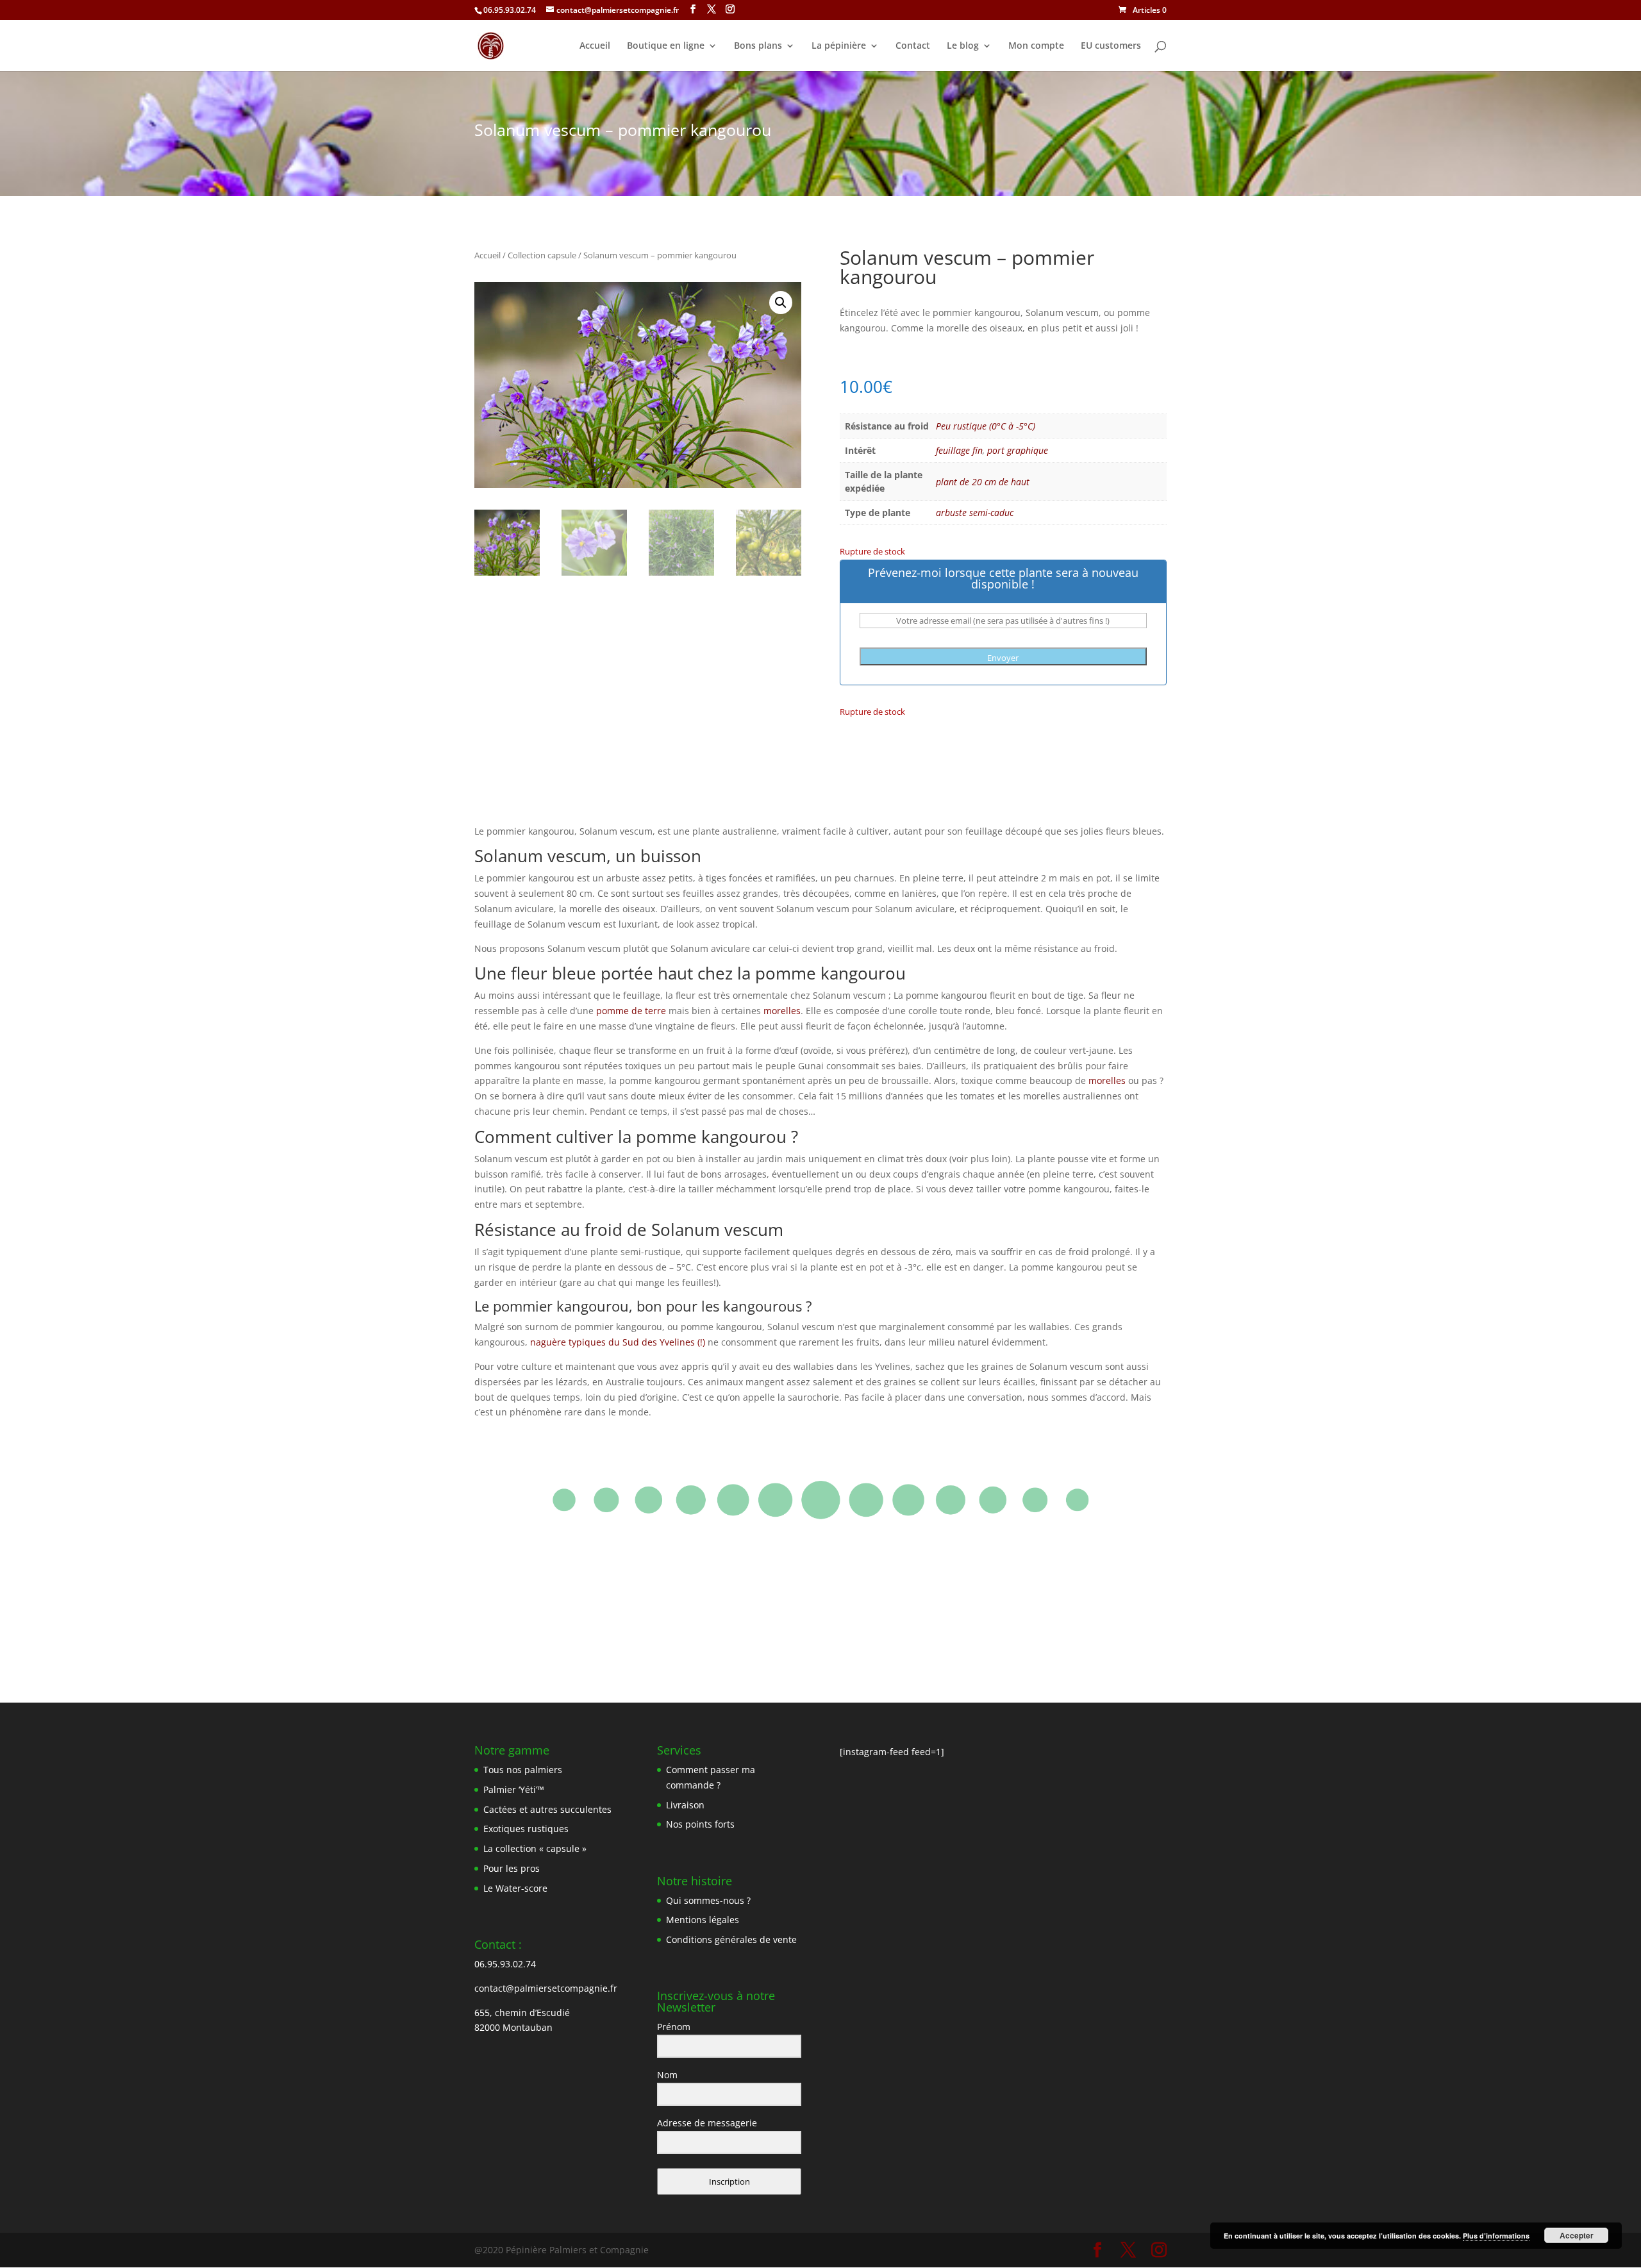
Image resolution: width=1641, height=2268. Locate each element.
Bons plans (758, 46)
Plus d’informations (1496, 2236)
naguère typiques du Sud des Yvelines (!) (618, 1342)
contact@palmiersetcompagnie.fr (546, 1988)
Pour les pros (512, 1868)
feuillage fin (959, 450)
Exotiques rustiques (526, 1829)
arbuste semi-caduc (975, 513)
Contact (913, 46)
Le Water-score (515, 1888)
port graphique (1018, 450)
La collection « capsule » (535, 1848)
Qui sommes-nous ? (708, 1900)
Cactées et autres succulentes (547, 1809)
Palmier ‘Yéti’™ (514, 1789)
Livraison (685, 1805)
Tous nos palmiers (523, 1770)
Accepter (1577, 2235)
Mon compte (1036, 46)
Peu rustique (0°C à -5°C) (986, 426)
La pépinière (839, 46)
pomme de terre (631, 1011)
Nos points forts (700, 1824)
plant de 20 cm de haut (983, 482)
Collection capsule (542, 255)
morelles (782, 1011)
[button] (781, 303)
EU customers (1111, 46)
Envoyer (1003, 658)
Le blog (963, 46)
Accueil (595, 46)
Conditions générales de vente (731, 1939)
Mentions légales (703, 1920)
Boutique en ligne (666, 46)
